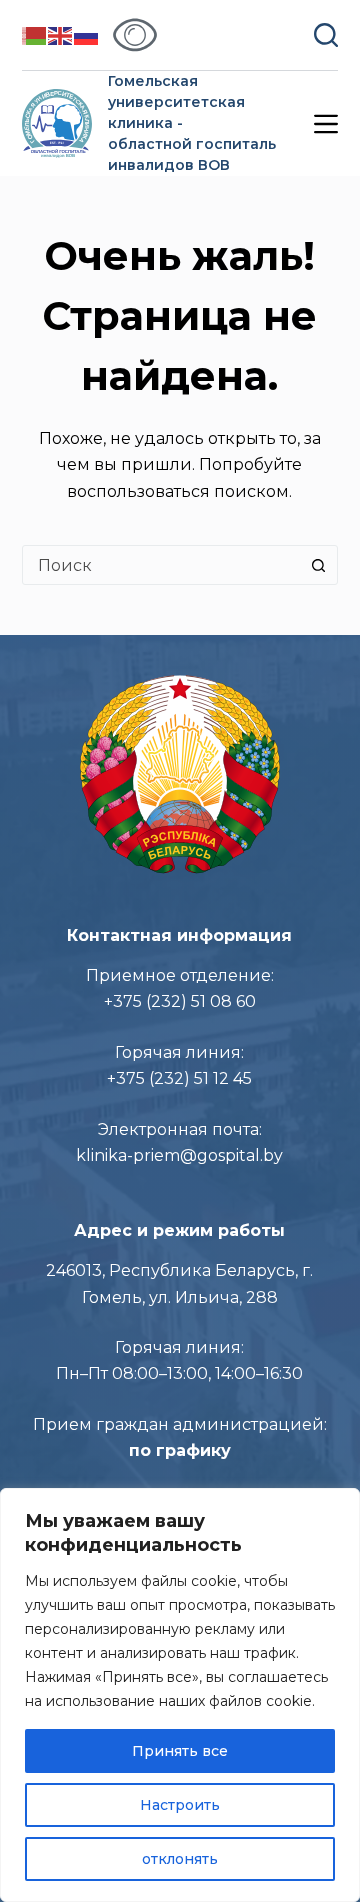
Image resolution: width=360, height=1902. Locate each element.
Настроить (180, 1805)
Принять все (180, 1751)
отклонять (180, 1859)
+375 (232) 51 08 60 (180, 1001)
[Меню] (326, 124)
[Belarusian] (35, 34)
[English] (61, 34)
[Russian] (87, 34)
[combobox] (161, 565)
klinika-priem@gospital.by (179, 1155)
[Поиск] (326, 35)
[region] (180, 1695)
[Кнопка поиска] (318, 565)
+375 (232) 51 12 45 (179, 1078)
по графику (180, 1450)
